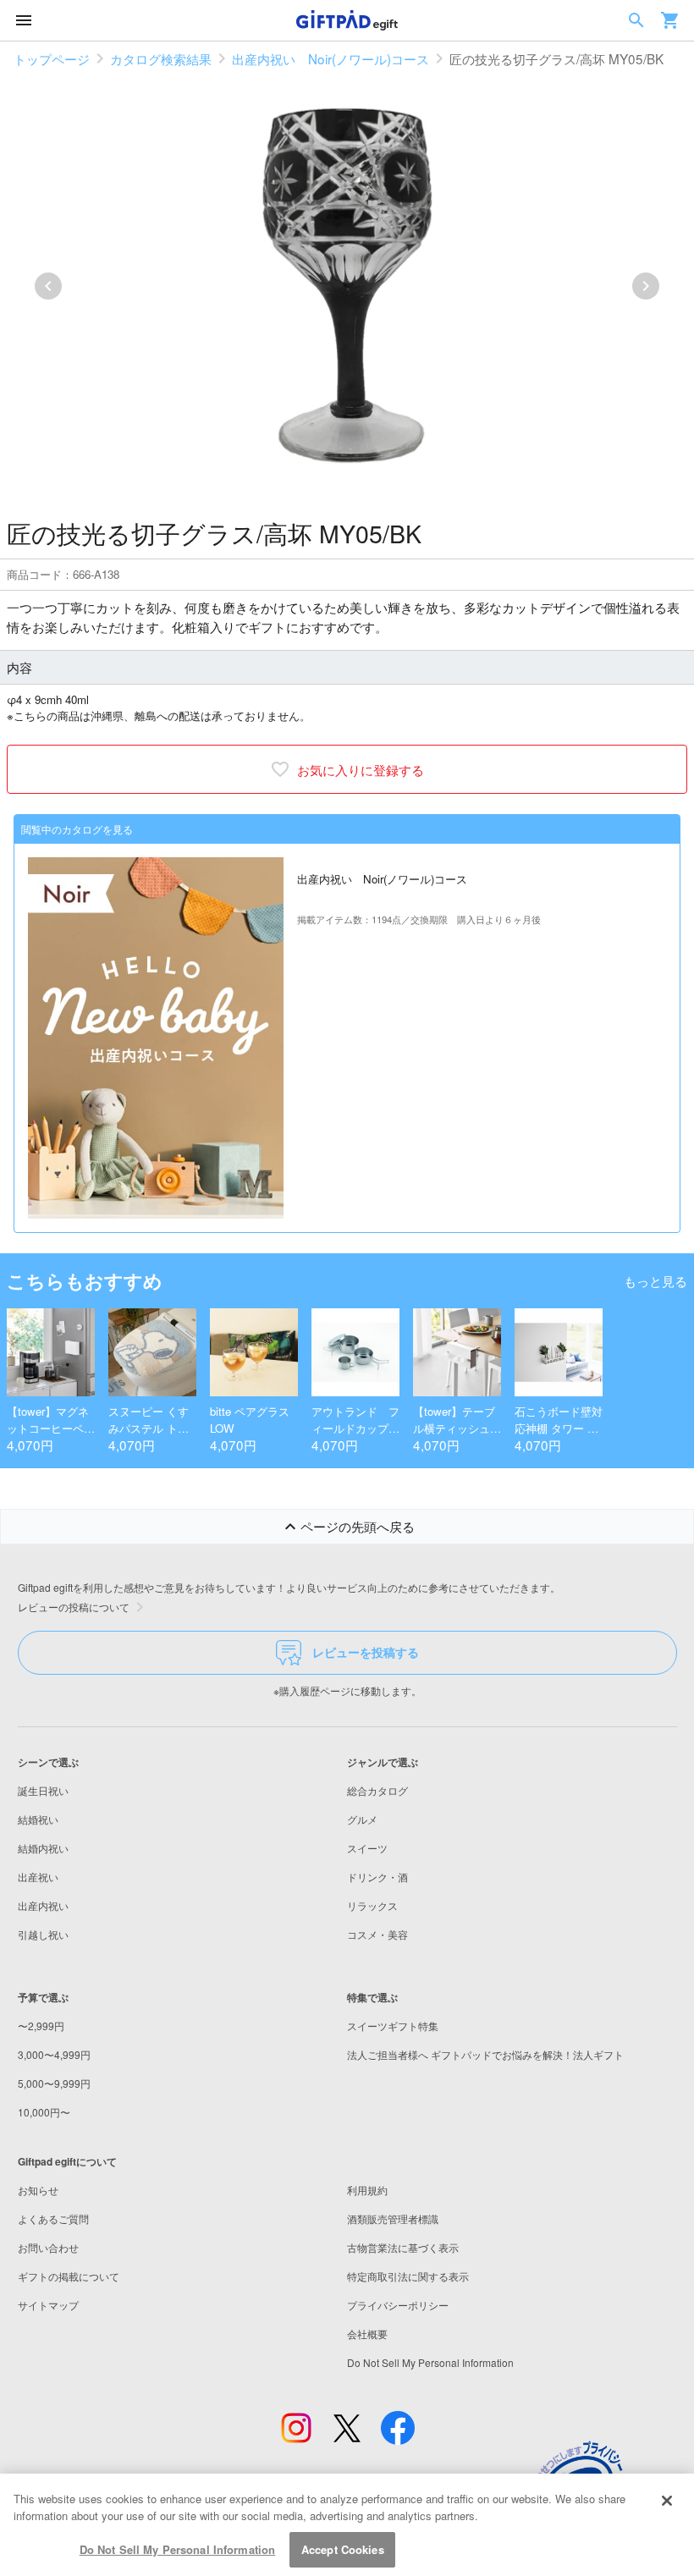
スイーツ (367, 1848)
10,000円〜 (44, 2112)
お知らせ (38, 2190)
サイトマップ (48, 2305)
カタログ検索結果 (161, 58)
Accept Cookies (343, 2549)
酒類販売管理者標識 (393, 2218)
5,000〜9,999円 (54, 2083)
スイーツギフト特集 (393, 2026)
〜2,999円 (41, 2026)
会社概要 (367, 2334)
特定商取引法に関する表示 (408, 2276)
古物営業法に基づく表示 (403, 2247)
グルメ (362, 1819)
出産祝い (38, 1877)
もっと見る (655, 1280)
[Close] (667, 2501)
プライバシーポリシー (398, 2305)
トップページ (52, 58)
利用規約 (367, 2190)
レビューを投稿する (366, 1652)
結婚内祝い (43, 1848)
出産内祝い (43, 1905)
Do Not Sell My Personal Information (178, 2549)
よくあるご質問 (53, 2218)
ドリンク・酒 (377, 1877)
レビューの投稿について (74, 1607)
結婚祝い (38, 1819)
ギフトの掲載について (69, 2276)
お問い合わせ (48, 2247)
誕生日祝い (43, 1790)
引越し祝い (43, 1934)
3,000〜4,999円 (54, 2054)
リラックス (372, 1905)
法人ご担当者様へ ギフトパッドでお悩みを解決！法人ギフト (485, 2054)
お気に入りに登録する (361, 769)
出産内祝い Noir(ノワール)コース (330, 58)
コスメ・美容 (377, 1934)
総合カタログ (377, 1790)
